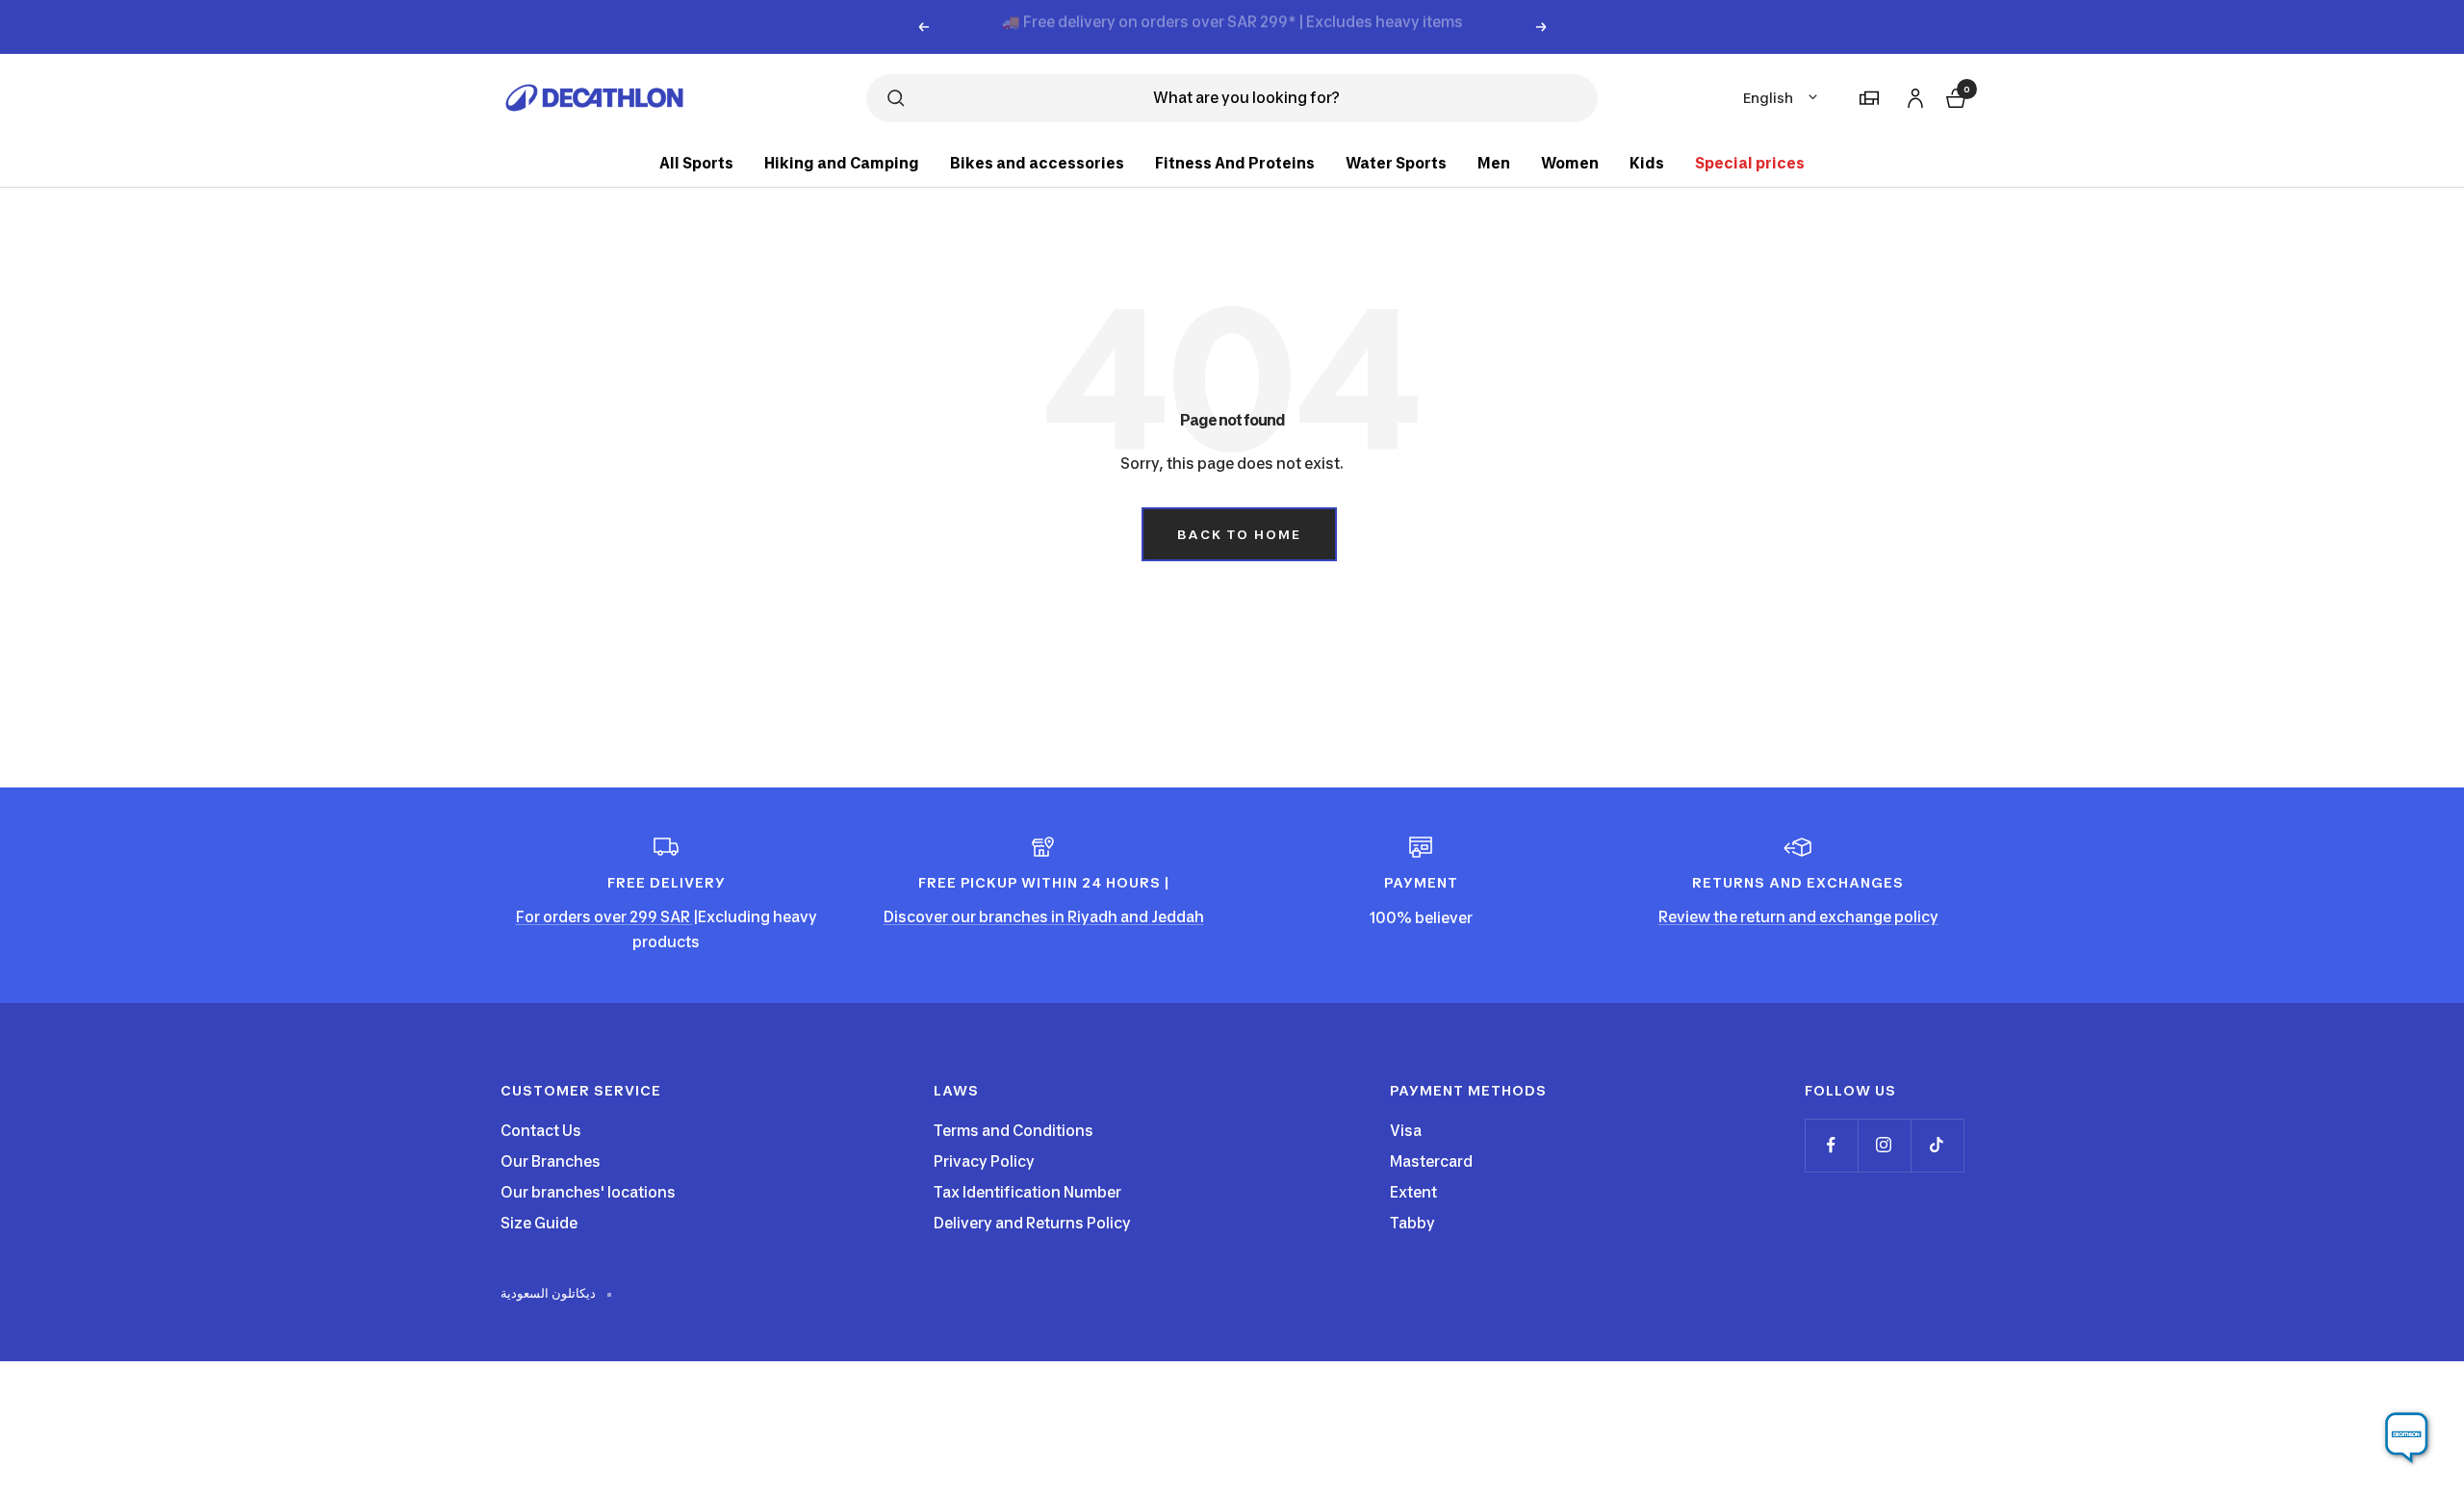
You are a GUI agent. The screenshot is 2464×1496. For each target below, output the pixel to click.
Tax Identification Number (1027, 1192)
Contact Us (541, 1131)
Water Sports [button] (1396, 163)
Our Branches (551, 1161)
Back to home (1239, 534)
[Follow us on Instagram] (1884, 1145)
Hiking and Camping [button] (842, 163)
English (1768, 98)
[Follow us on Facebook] (1831, 1145)
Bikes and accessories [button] (1037, 163)
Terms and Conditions (1014, 1131)
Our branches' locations (588, 1192)
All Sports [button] (696, 163)
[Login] (1912, 95)
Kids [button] (1647, 163)
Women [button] (1570, 163)
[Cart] (1954, 96)
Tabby (1412, 1223)
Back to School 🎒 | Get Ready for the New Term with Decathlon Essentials (1232, 26)
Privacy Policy (984, 1161)
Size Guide (539, 1223)
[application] (2406, 1438)
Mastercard (1431, 1161)
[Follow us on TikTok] (1937, 1145)
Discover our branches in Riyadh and (1017, 917)
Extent (1413, 1192)
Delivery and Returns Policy (1032, 1223)
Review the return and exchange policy (1798, 917)
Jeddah (1178, 917)
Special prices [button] (1750, 163)
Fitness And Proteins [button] (1235, 163)
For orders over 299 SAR (604, 917)
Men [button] (1494, 163)
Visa (1406, 1131)
